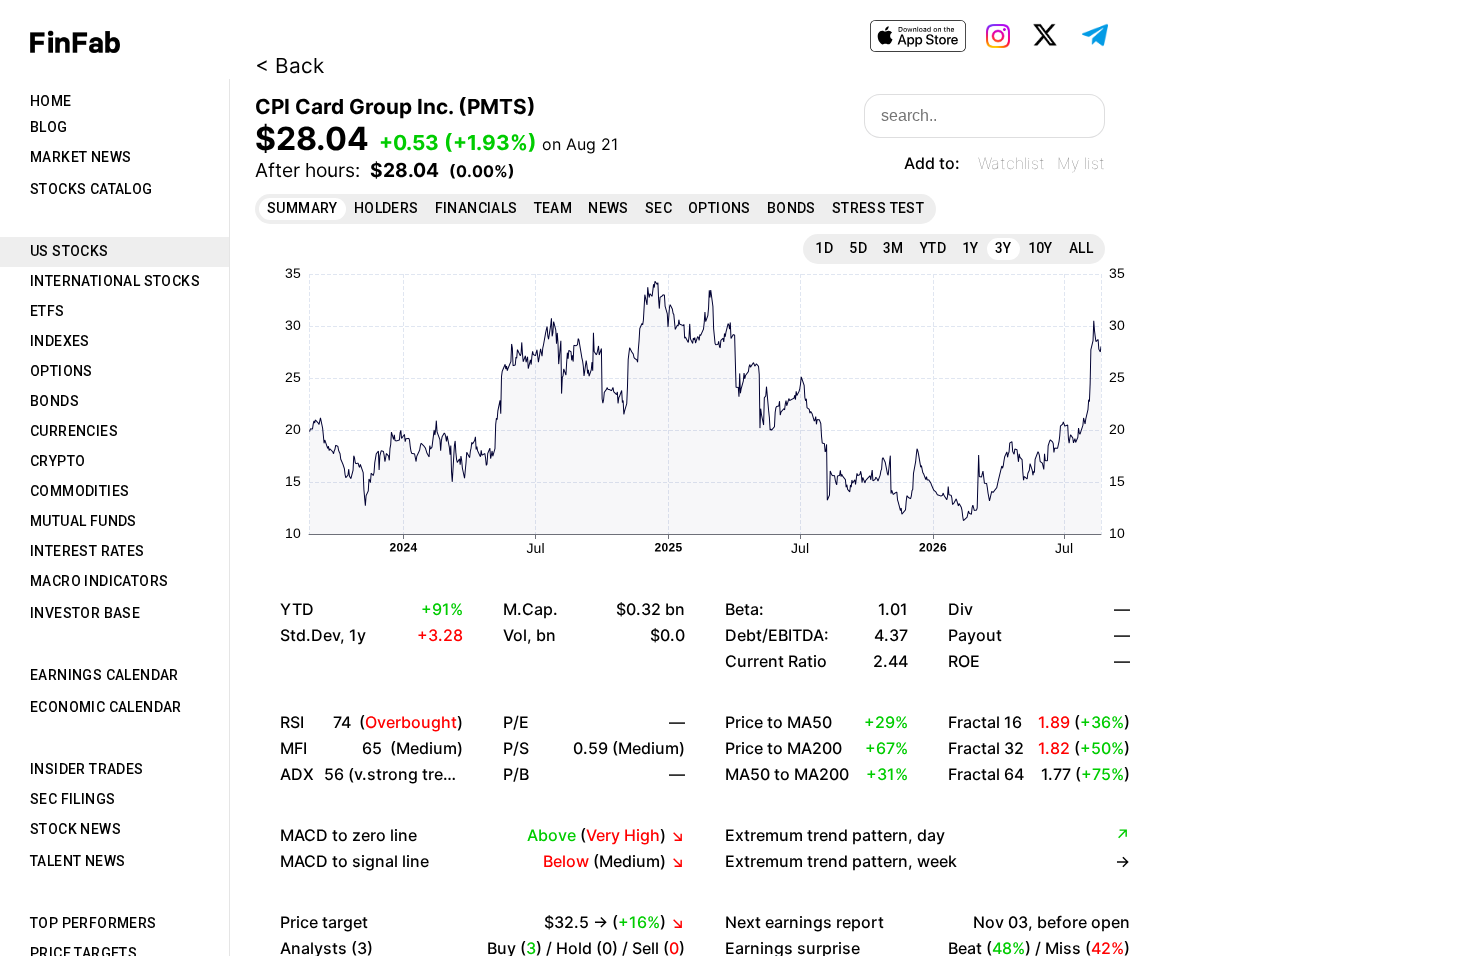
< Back (289, 65)
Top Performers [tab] (93, 923)
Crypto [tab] (57, 461)
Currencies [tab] (74, 431)
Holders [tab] (386, 208)
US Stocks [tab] (69, 251)
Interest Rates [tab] (87, 551)
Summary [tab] (302, 208)
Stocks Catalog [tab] (91, 189)
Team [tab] (553, 208)
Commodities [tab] (79, 491)
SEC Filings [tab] (72, 799)
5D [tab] (858, 248)
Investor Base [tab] (85, 613)
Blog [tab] (49, 127)
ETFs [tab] (47, 311)
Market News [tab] (80, 157)
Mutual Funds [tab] (83, 521)
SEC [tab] (658, 208)
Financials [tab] (476, 208)
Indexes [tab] (60, 341)
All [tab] (1081, 248)
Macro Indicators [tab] (99, 581)
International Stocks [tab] (115, 281)
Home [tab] (51, 101)
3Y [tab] (1003, 248)
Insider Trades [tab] (87, 769)
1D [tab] (824, 248)
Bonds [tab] (54, 401)
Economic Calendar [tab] (106, 707)
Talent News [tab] (77, 861)
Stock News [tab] (75, 829)
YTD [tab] (933, 248)
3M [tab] (893, 248)
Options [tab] (61, 371)
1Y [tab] (970, 248)
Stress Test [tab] (878, 208)
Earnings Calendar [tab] (104, 675)
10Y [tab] (1040, 248)
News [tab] (608, 208)
